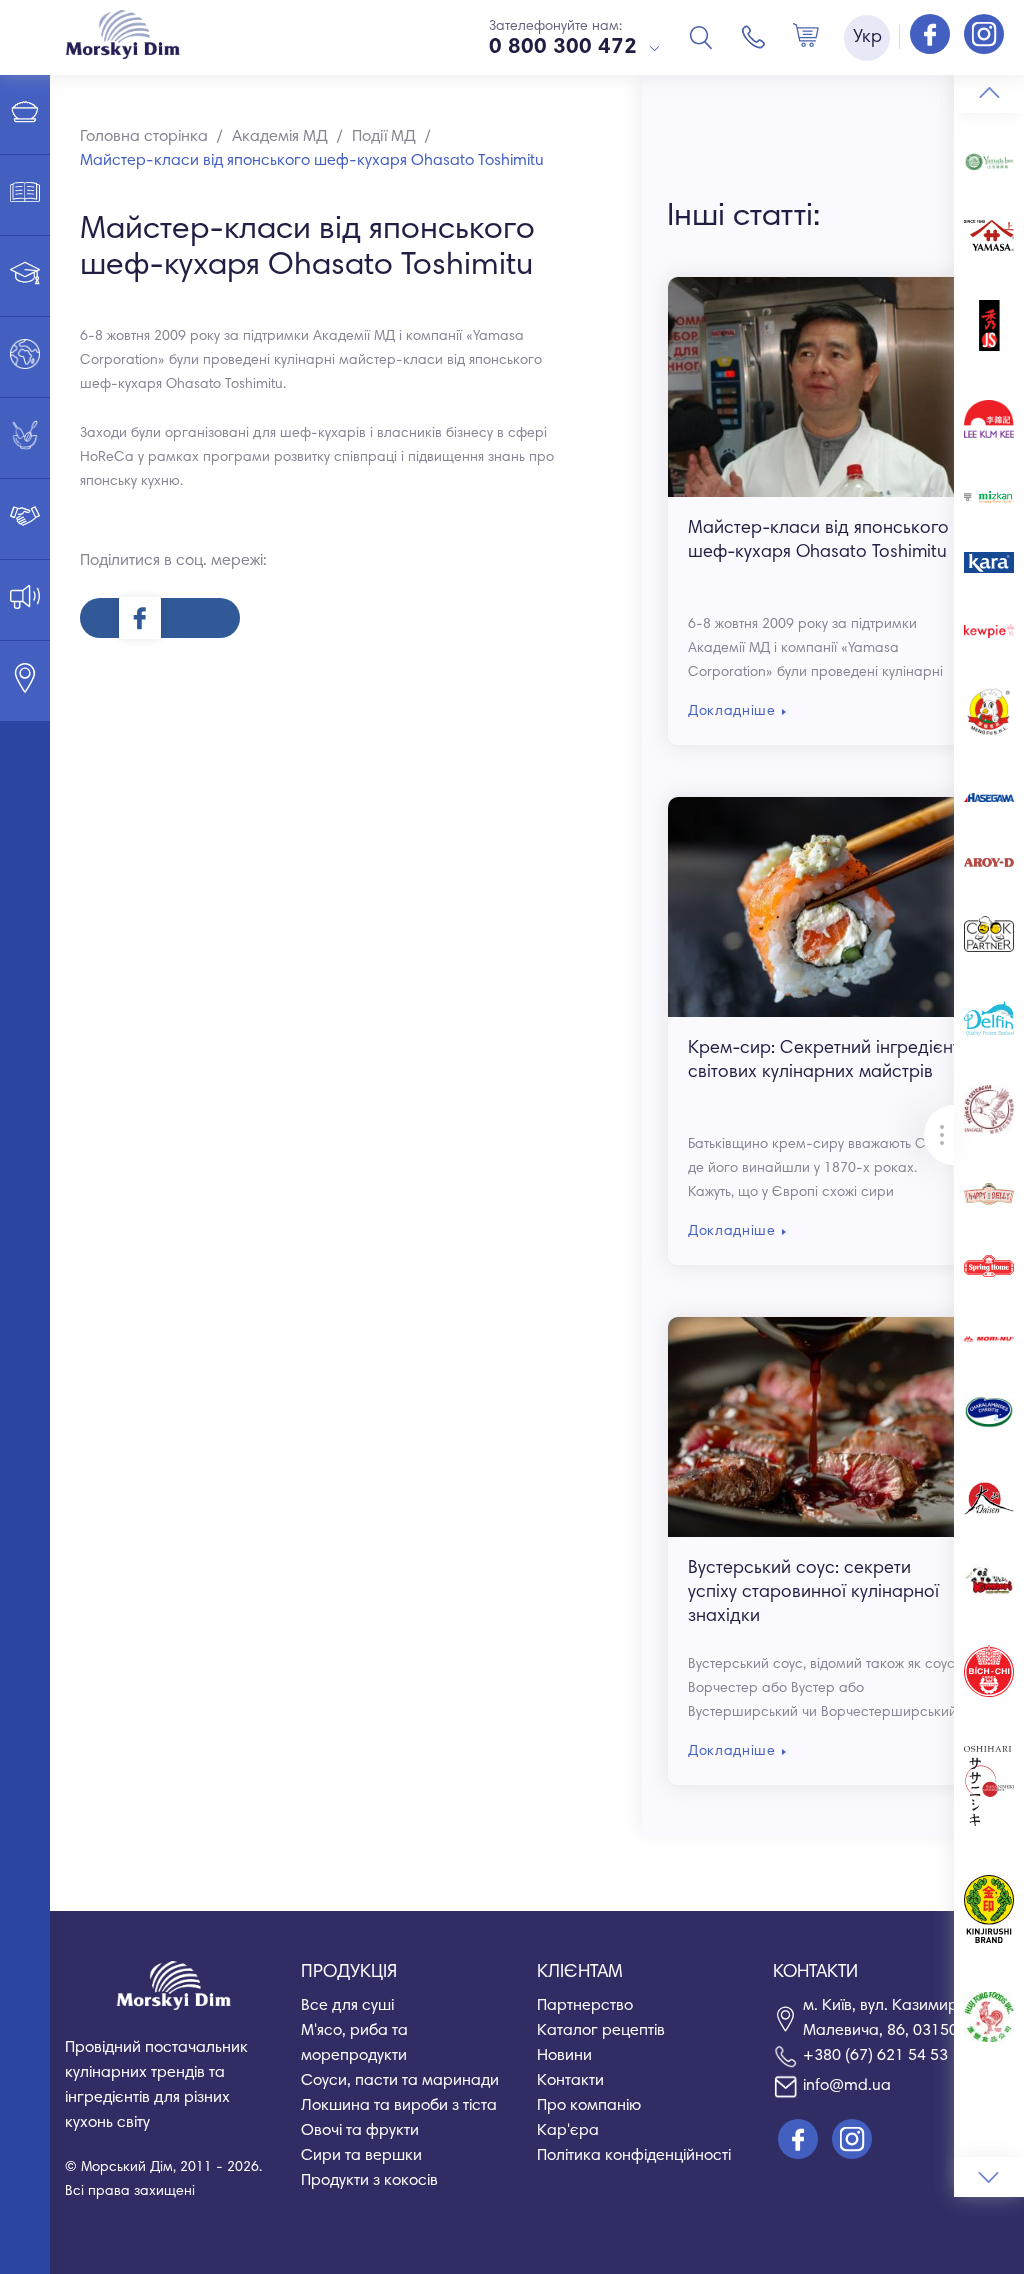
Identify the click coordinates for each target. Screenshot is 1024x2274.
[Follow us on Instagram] (984, 36)
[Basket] (806, 37)
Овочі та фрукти (360, 2131)
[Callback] (754, 37)
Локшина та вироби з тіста (399, 2106)
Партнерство (585, 2006)
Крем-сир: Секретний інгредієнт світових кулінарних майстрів (824, 1061)
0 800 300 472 (563, 48)
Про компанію (589, 2106)
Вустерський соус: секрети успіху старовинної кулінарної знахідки (813, 1593)
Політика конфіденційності (634, 2156)
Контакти (570, 2081)
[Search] (701, 37)
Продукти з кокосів (369, 2181)
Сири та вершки (361, 2156)
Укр (867, 38)
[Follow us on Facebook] (932, 36)
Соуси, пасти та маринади (400, 2081)
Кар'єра (568, 2131)
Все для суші (347, 2006)
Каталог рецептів (601, 2031)
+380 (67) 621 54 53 (875, 2056)
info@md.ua (847, 2086)
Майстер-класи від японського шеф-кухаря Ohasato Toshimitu (818, 541)
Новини (564, 2056)
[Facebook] (160, 618)
